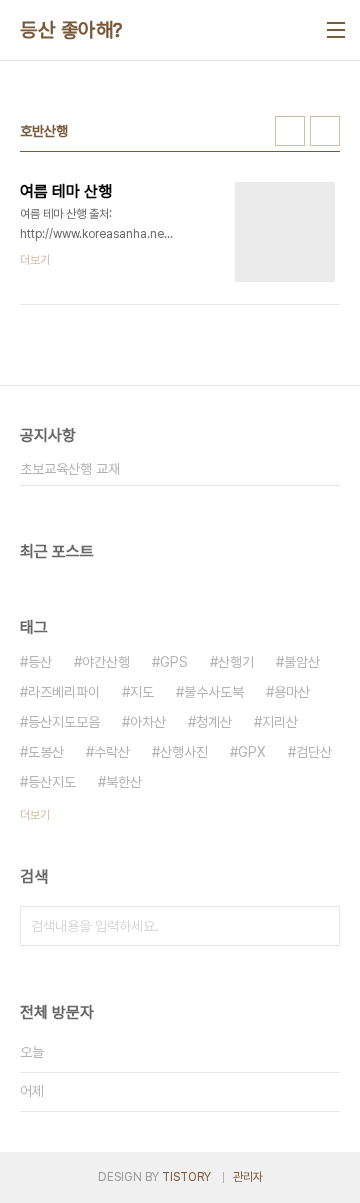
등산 (40, 662)
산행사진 (184, 752)
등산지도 (52, 782)
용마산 (292, 692)
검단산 (314, 752)
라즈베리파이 (64, 692)
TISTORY (186, 1177)
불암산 (302, 662)
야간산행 (106, 662)
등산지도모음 (64, 722)
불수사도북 (214, 692)
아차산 (148, 722)
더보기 (35, 815)
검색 (320, 926)
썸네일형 (290, 131)
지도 (142, 692)
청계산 (214, 722)
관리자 (248, 1177)
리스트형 (325, 131)
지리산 (280, 722)
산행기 (236, 662)
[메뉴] (336, 30)
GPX (252, 752)
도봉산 (46, 752)
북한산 (124, 782)
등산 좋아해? (71, 30)
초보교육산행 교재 (70, 469)
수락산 (112, 752)
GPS (174, 662)
